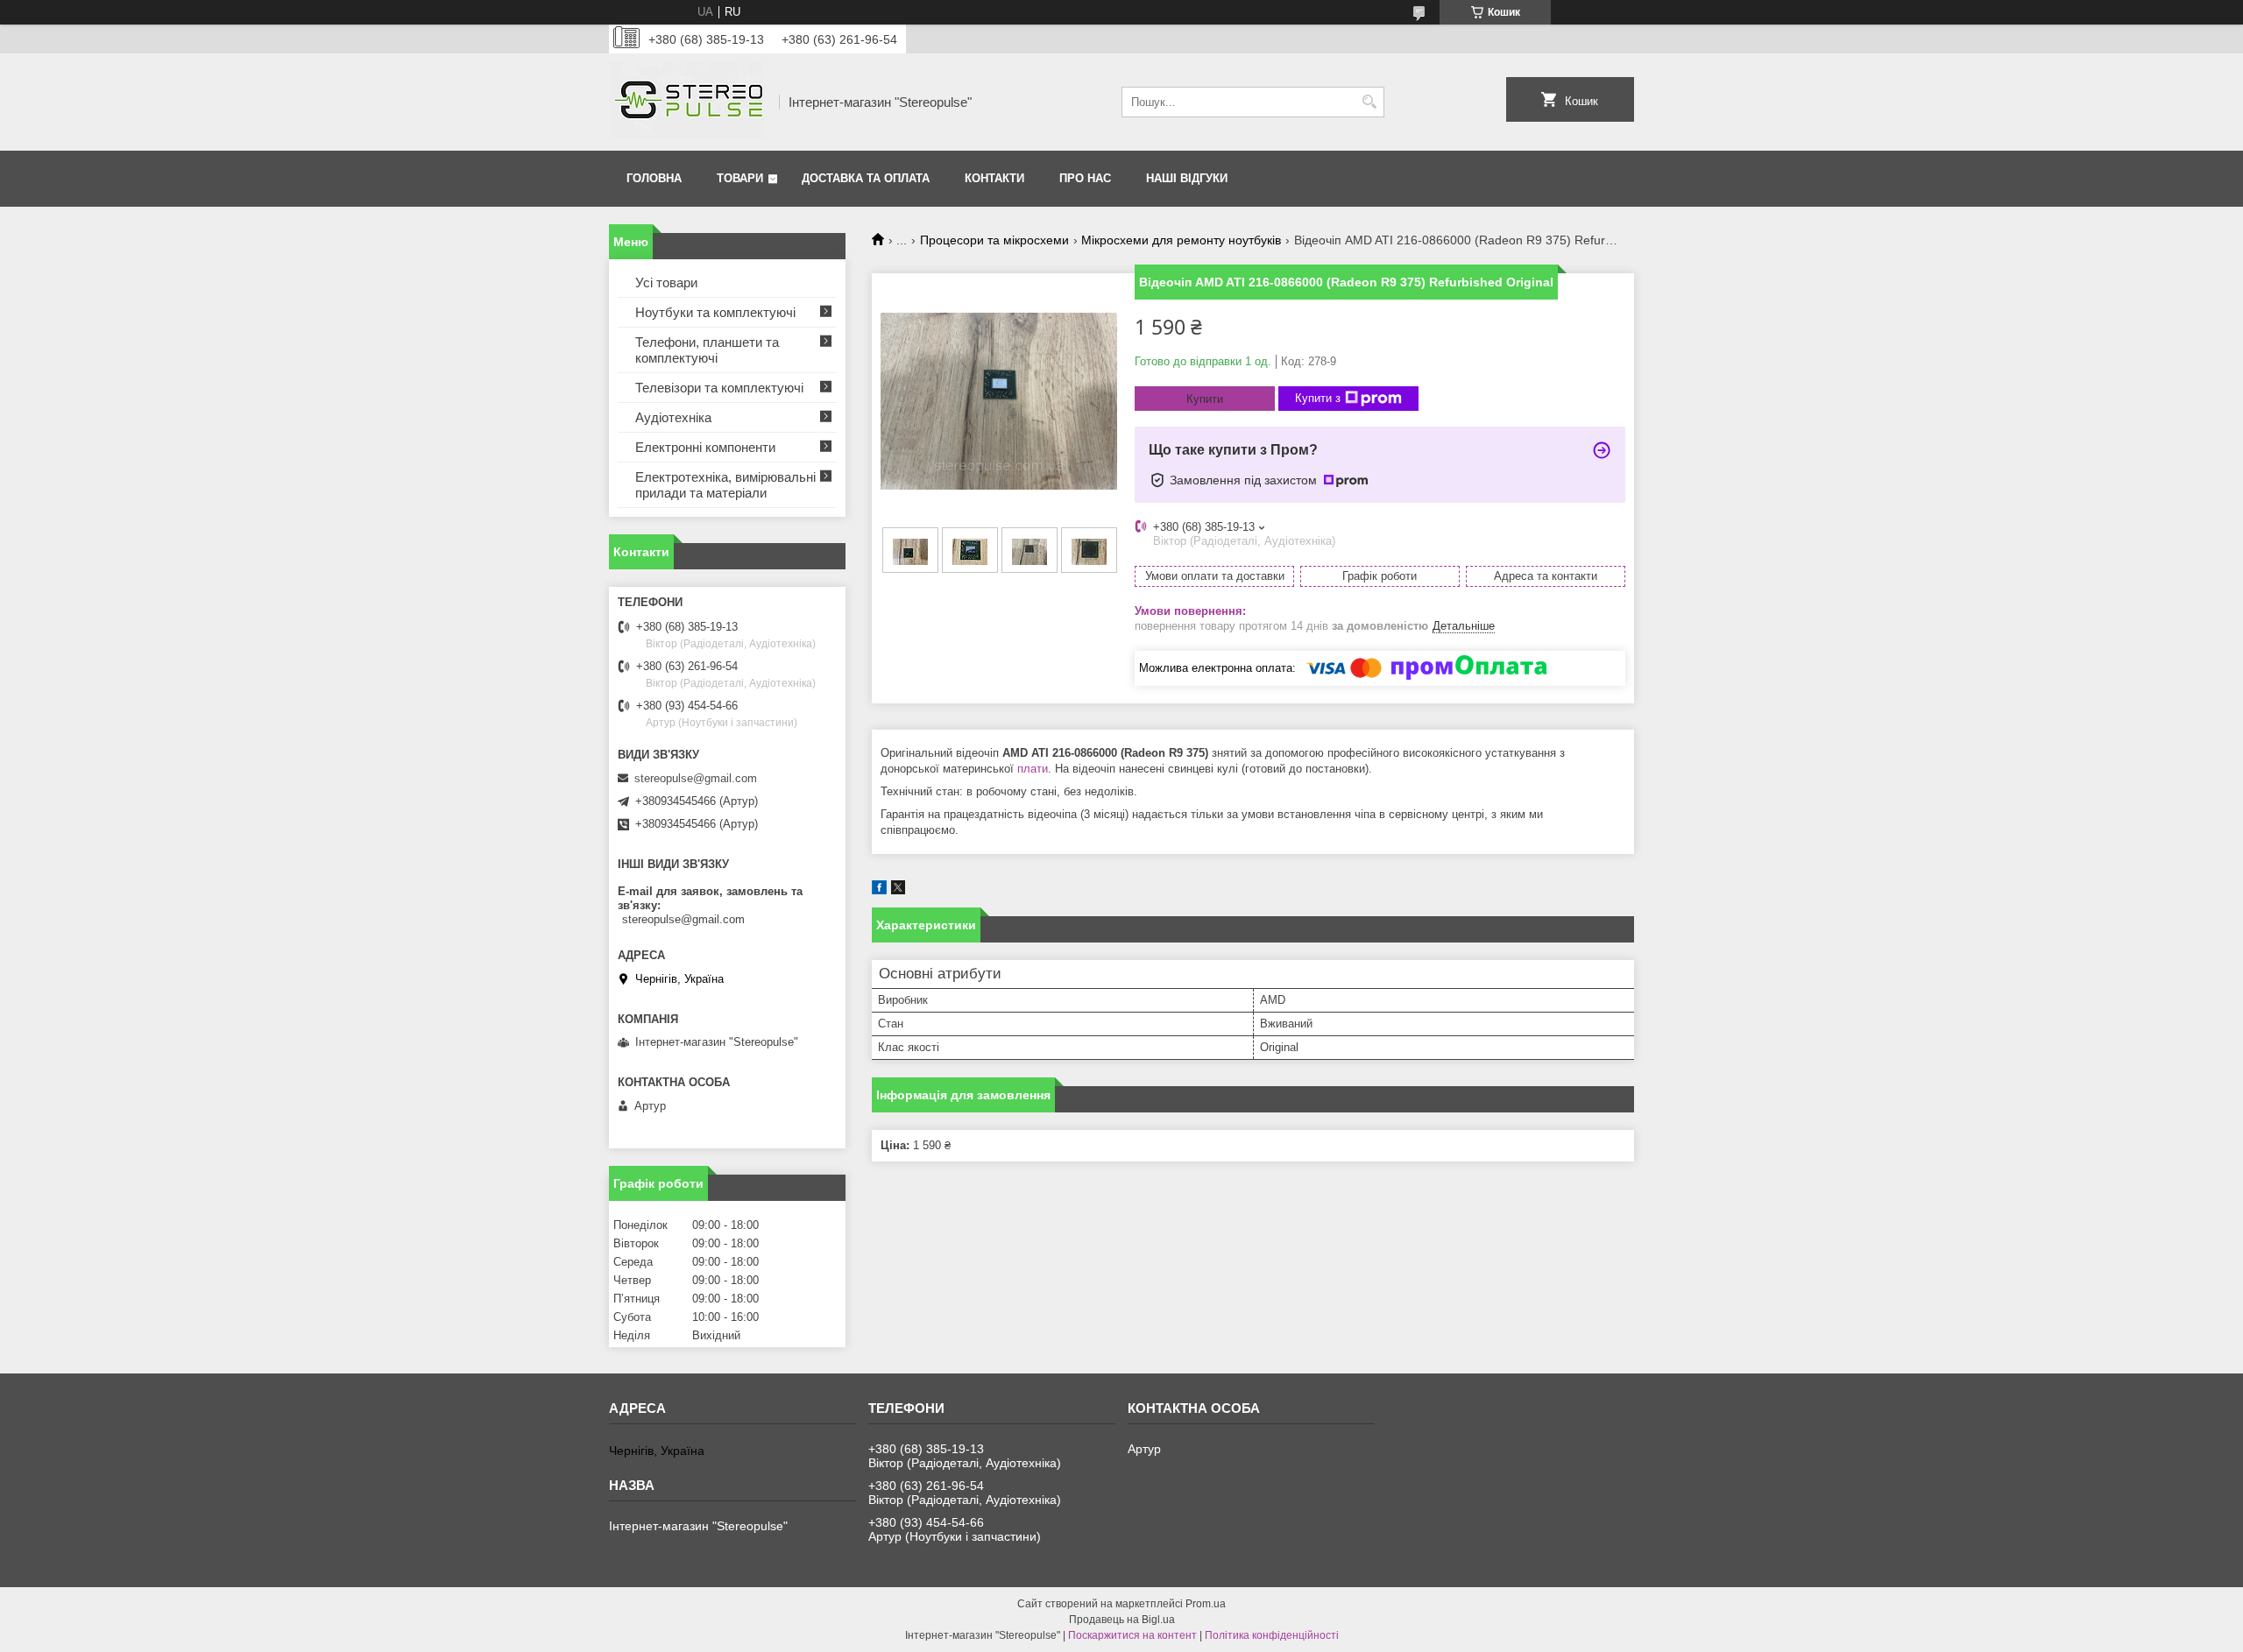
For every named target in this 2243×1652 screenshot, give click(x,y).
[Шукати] (1369, 102)
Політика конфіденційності (1272, 1635)
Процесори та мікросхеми (994, 240)
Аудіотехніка (673, 417)
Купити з (1318, 398)
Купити (1205, 399)
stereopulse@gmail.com (696, 778)
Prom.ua (1206, 1604)
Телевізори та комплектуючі (719, 388)
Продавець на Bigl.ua (1122, 1620)
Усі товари (666, 282)
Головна (654, 178)
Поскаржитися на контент (1132, 1635)
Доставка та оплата (866, 178)
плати (1033, 769)
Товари (740, 178)
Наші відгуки (1187, 178)
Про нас (1085, 178)
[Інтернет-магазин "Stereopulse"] (688, 102)
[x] (898, 890)
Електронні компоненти (705, 447)
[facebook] (879, 890)
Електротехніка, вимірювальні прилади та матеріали (725, 485)
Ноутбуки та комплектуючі (715, 312)
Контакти (994, 178)
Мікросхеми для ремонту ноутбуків (1181, 240)
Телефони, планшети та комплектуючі (707, 350)
